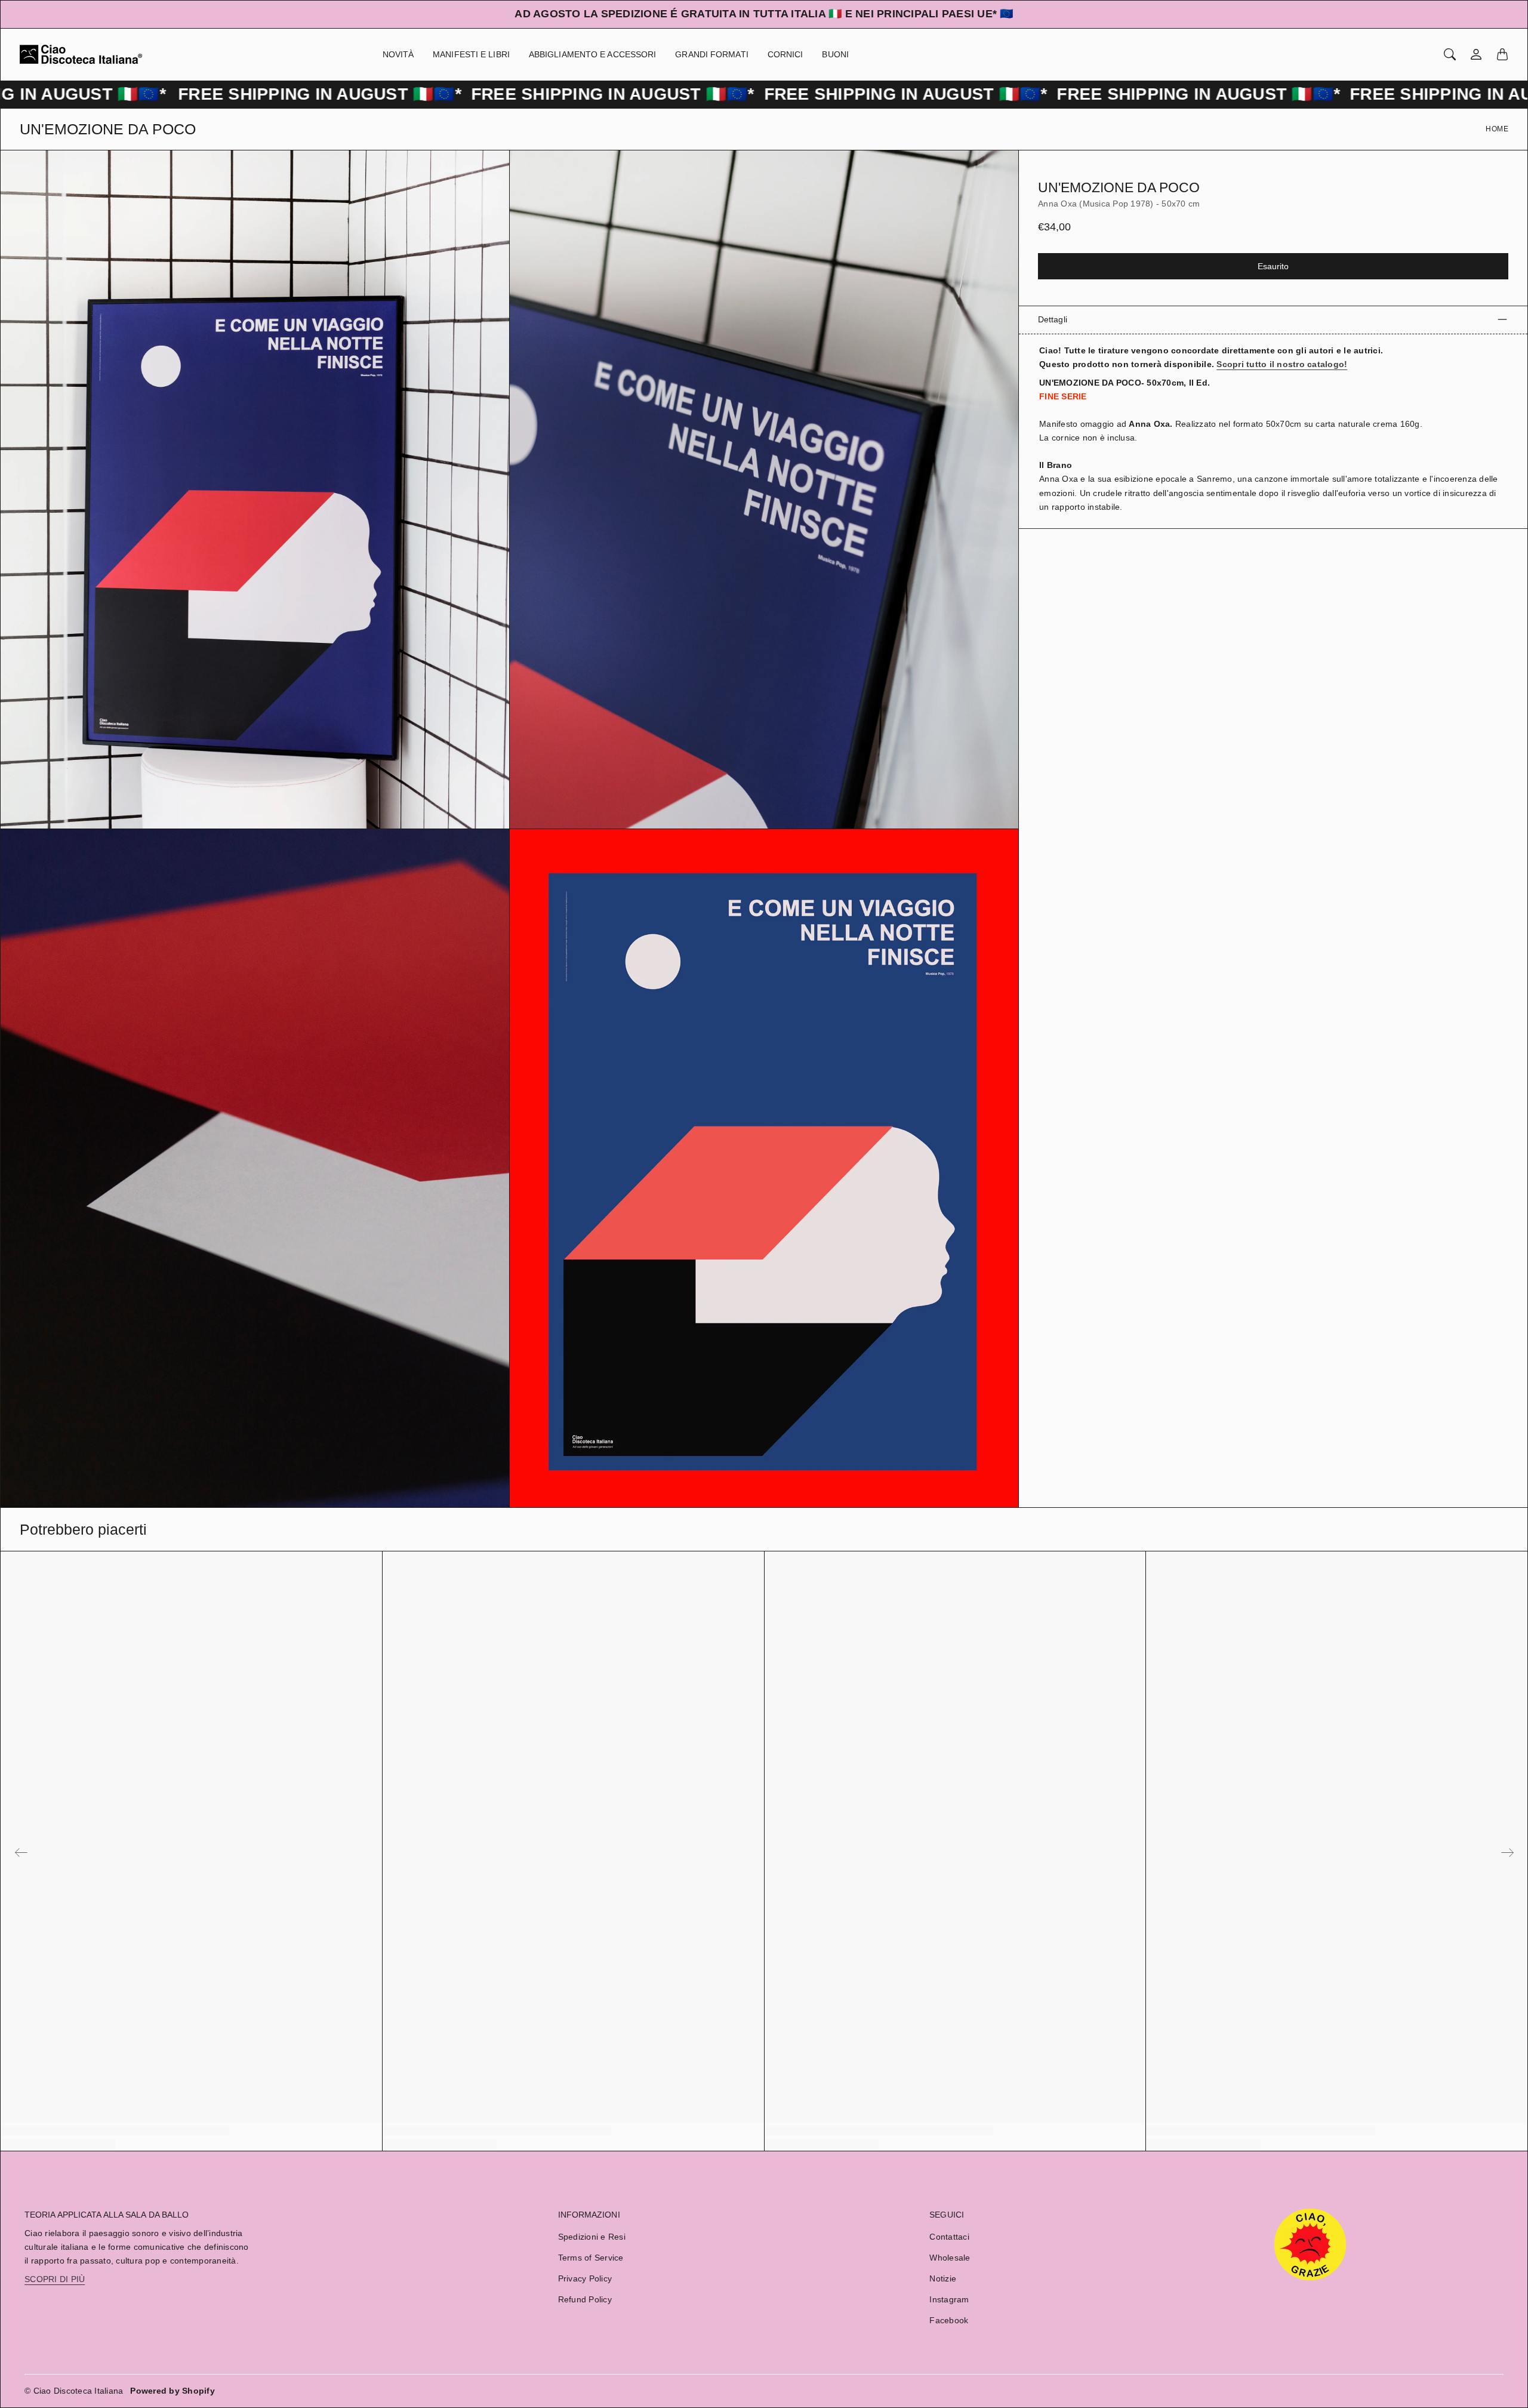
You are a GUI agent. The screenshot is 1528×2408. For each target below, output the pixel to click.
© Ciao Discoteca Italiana (74, 2391)
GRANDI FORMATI (711, 54)
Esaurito (1273, 266)
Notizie (943, 2278)
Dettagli (1053, 319)
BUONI (835, 54)
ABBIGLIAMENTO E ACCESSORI (593, 54)
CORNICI (785, 54)
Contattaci (949, 2237)
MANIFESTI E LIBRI (471, 54)
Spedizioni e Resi (592, 2237)
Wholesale (950, 2258)
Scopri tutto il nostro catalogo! (1282, 364)
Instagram (949, 2299)
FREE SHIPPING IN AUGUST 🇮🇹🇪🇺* (203, 94)
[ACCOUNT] (1476, 54)
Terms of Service (591, 2258)
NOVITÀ (398, 54)
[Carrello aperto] (1502, 54)
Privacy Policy (585, 2278)
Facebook (949, 2320)
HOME (1497, 129)
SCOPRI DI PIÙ (55, 2279)
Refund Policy (585, 2299)
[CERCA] (1450, 54)
